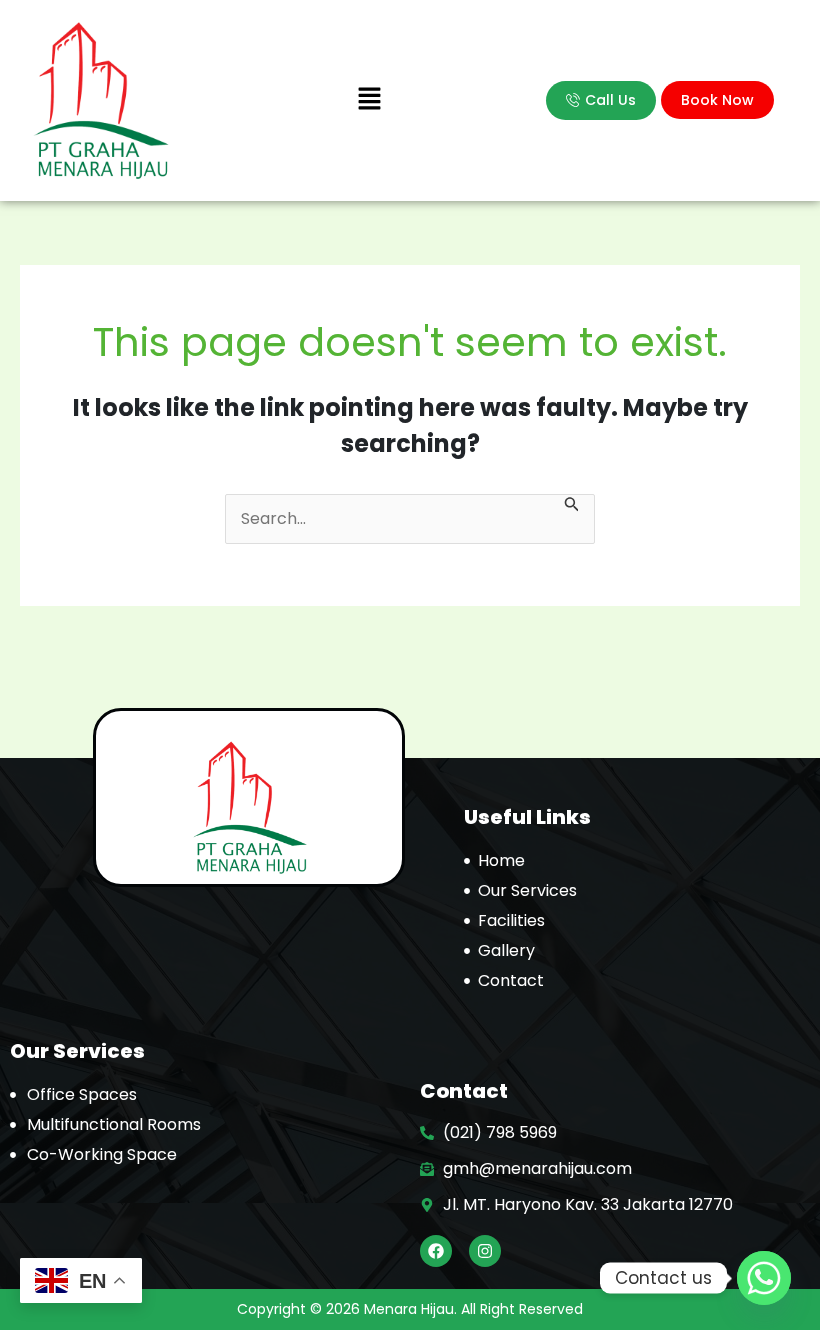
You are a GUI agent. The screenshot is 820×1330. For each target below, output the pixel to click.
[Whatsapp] (764, 1278)
